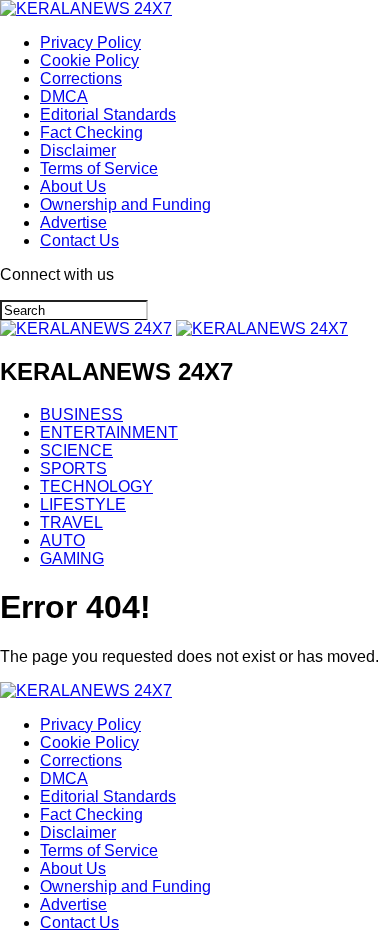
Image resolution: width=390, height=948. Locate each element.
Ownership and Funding (125, 204)
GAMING (72, 558)
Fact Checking (91, 132)
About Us (73, 186)
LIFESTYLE (83, 504)
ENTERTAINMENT (109, 432)
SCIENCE (76, 450)
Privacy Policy (90, 42)
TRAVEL (71, 522)
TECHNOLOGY (96, 486)
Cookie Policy (89, 60)
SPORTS (73, 468)
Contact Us (79, 240)
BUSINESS (81, 414)
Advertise (73, 222)
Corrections (81, 78)
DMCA (64, 96)
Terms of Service (99, 168)
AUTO (62, 540)
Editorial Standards (108, 114)
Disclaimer (78, 150)
